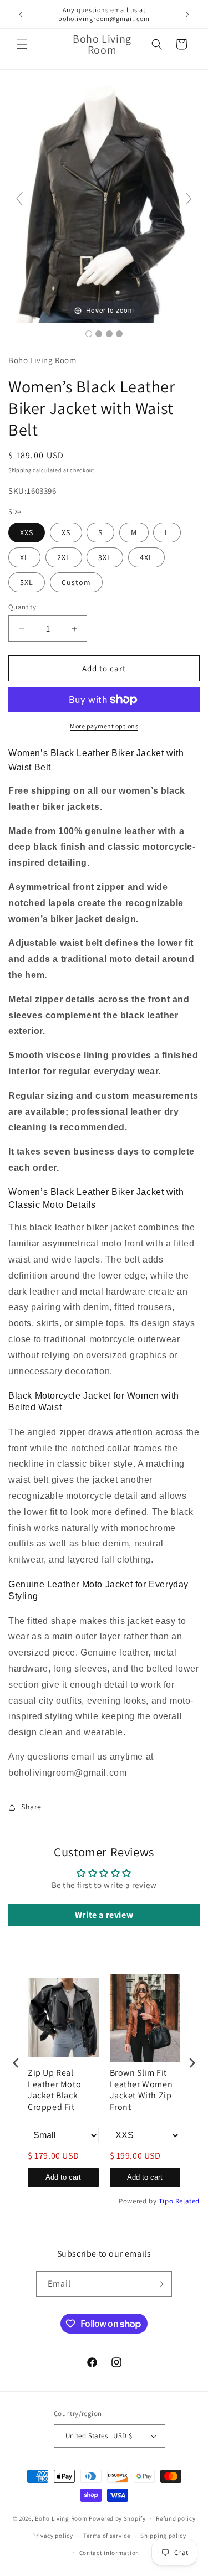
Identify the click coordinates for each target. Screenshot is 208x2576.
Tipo (166, 2201)
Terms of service (106, 2536)
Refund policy (176, 2518)
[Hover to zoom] (104, 203)
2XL (64, 557)
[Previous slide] (19, 199)
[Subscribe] (159, 2284)
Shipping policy (163, 2536)
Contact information (109, 2553)
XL (24, 557)
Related (187, 2201)
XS (66, 532)
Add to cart (63, 2177)
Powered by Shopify (117, 2518)
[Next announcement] (187, 14)
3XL (105, 557)
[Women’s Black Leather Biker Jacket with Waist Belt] (89, 334)
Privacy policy (53, 2536)
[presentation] (16, 2063)
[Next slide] (189, 199)
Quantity (22, 607)
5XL (27, 582)
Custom (76, 582)
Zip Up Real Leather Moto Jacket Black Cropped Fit (54, 2090)
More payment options (104, 726)
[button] (22, 44)
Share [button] (31, 1807)
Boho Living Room (61, 2518)
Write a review (104, 1915)
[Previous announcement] (21, 14)
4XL (146, 557)
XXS (27, 532)
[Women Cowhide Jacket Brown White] (119, 334)
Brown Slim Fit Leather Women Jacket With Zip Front (141, 2090)
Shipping (20, 470)
